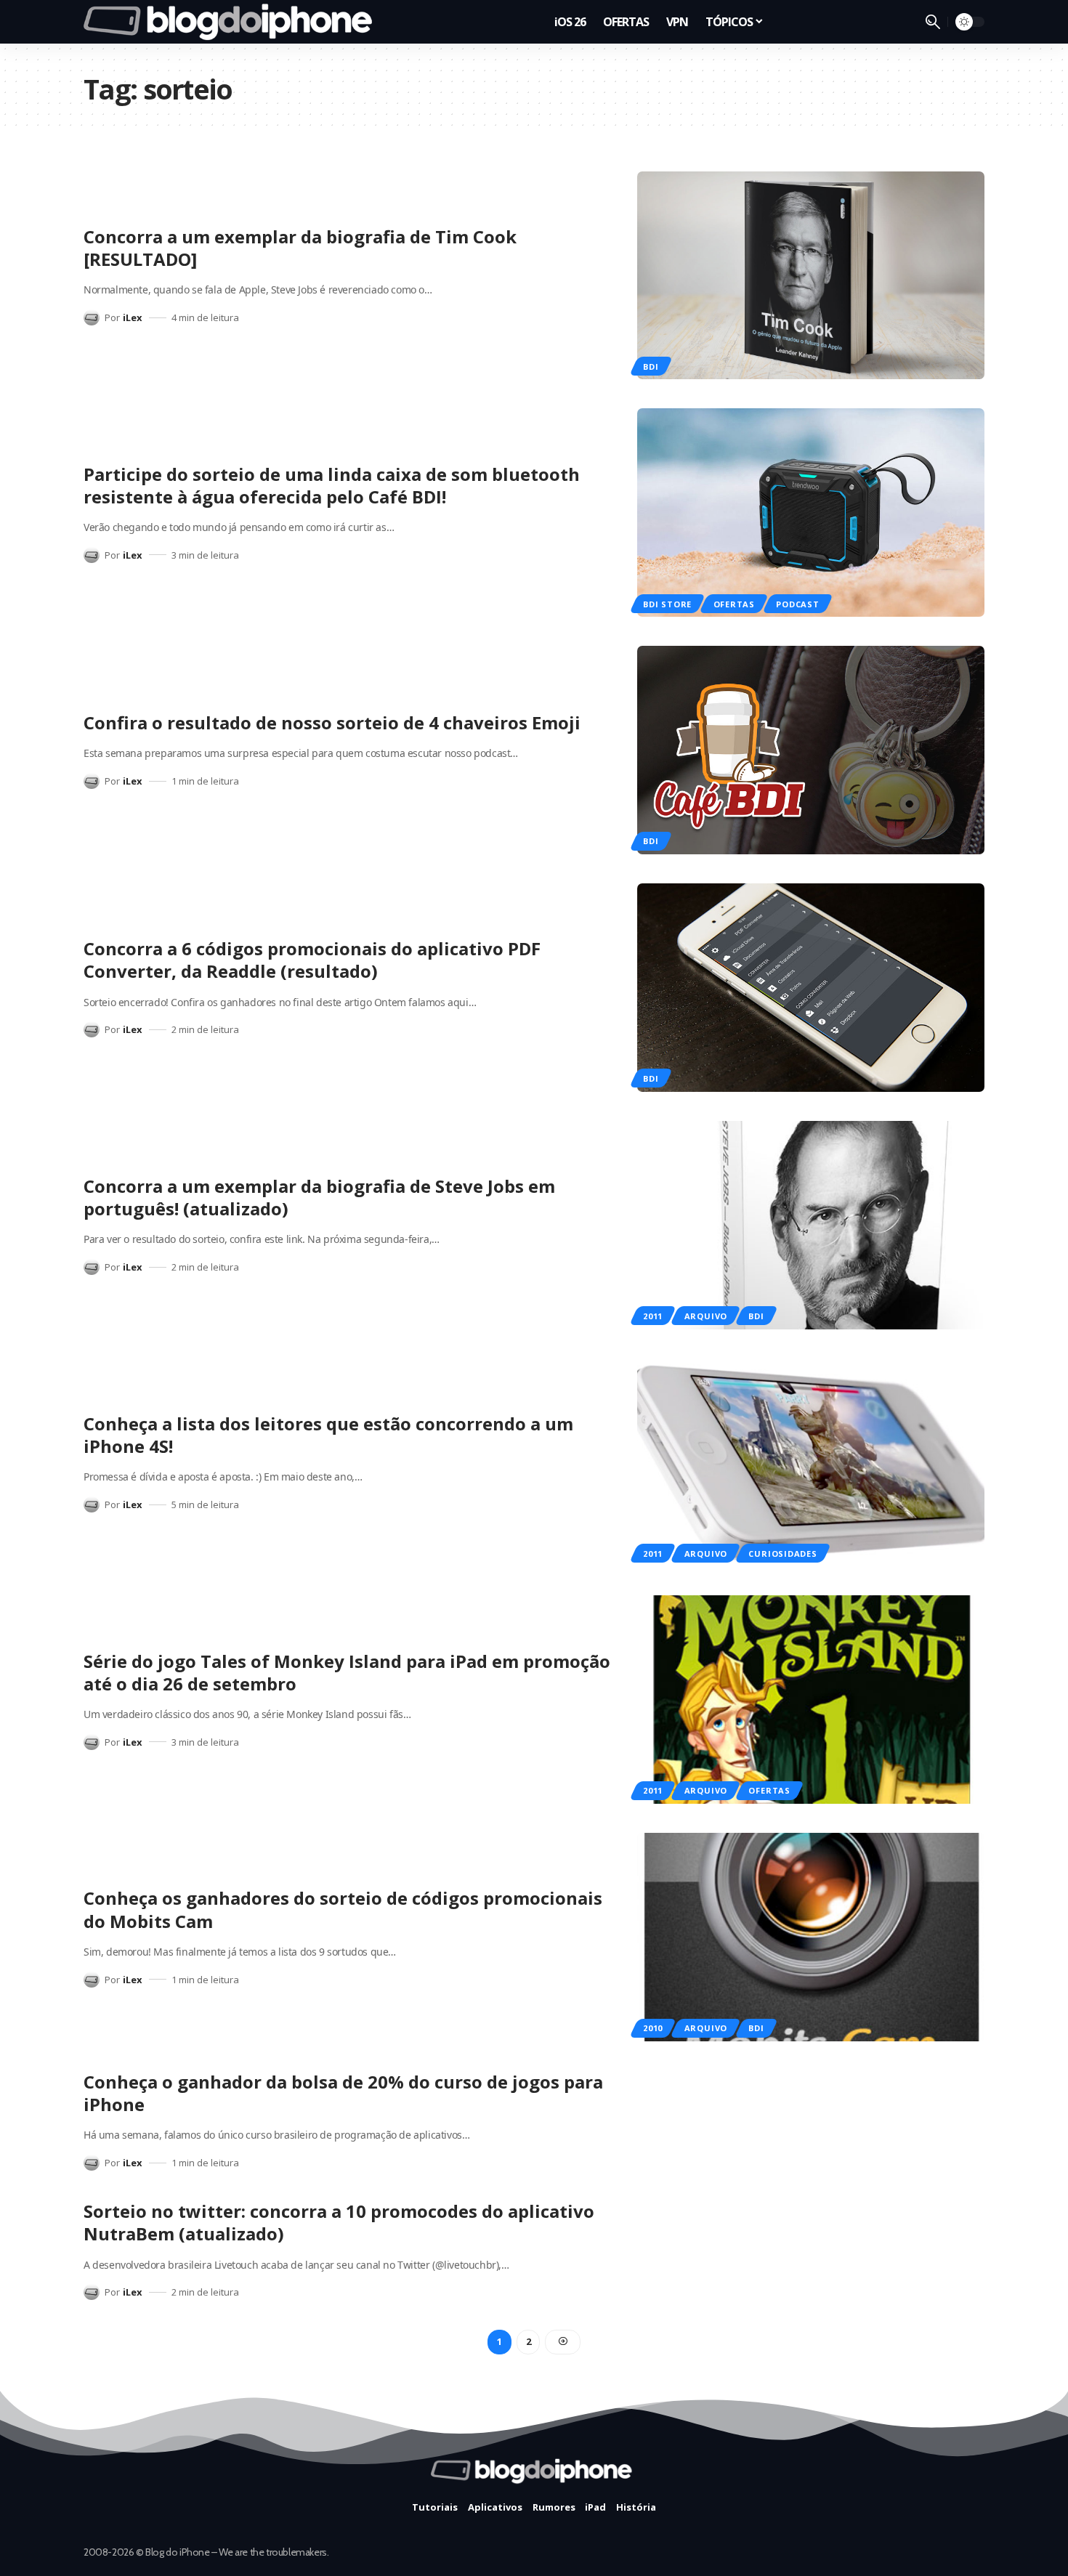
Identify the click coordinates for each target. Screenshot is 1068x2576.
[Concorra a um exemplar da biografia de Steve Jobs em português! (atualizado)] (811, 1225)
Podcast (797, 604)
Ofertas (734, 604)
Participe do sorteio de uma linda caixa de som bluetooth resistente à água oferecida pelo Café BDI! (332, 485)
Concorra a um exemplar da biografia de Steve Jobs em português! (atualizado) (319, 1197)
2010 (653, 2028)
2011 (653, 1316)
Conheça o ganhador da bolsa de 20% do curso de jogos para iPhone (343, 2093)
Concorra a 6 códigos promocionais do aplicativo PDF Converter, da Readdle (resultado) (312, 960)
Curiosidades (782, 1554)
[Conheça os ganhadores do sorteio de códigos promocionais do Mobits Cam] (811, 1937)
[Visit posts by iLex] (92, 317)
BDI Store (667, 604)
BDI (651, 366)
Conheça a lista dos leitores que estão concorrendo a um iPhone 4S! (328, 1435)
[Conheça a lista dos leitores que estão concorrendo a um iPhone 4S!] (811, 1463)
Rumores (554, 2507)
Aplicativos (495, 2507)
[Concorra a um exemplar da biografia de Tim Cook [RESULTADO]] (811, 276)
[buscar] (933, 22)
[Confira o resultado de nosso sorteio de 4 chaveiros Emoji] (811, 750)
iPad (595, 2507)
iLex (133, 317)
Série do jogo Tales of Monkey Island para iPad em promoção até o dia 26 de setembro (347, 1672)
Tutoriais (435, 2507)
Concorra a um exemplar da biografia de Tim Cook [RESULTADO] (300, 248)
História (636, 2507)
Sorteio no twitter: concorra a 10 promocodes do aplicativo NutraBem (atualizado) (339, 2222)
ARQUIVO (706, 1316)
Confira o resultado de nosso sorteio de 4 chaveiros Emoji (332, 722)
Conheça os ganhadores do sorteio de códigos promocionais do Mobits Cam (343, 1909)
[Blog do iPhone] (232, 22)
